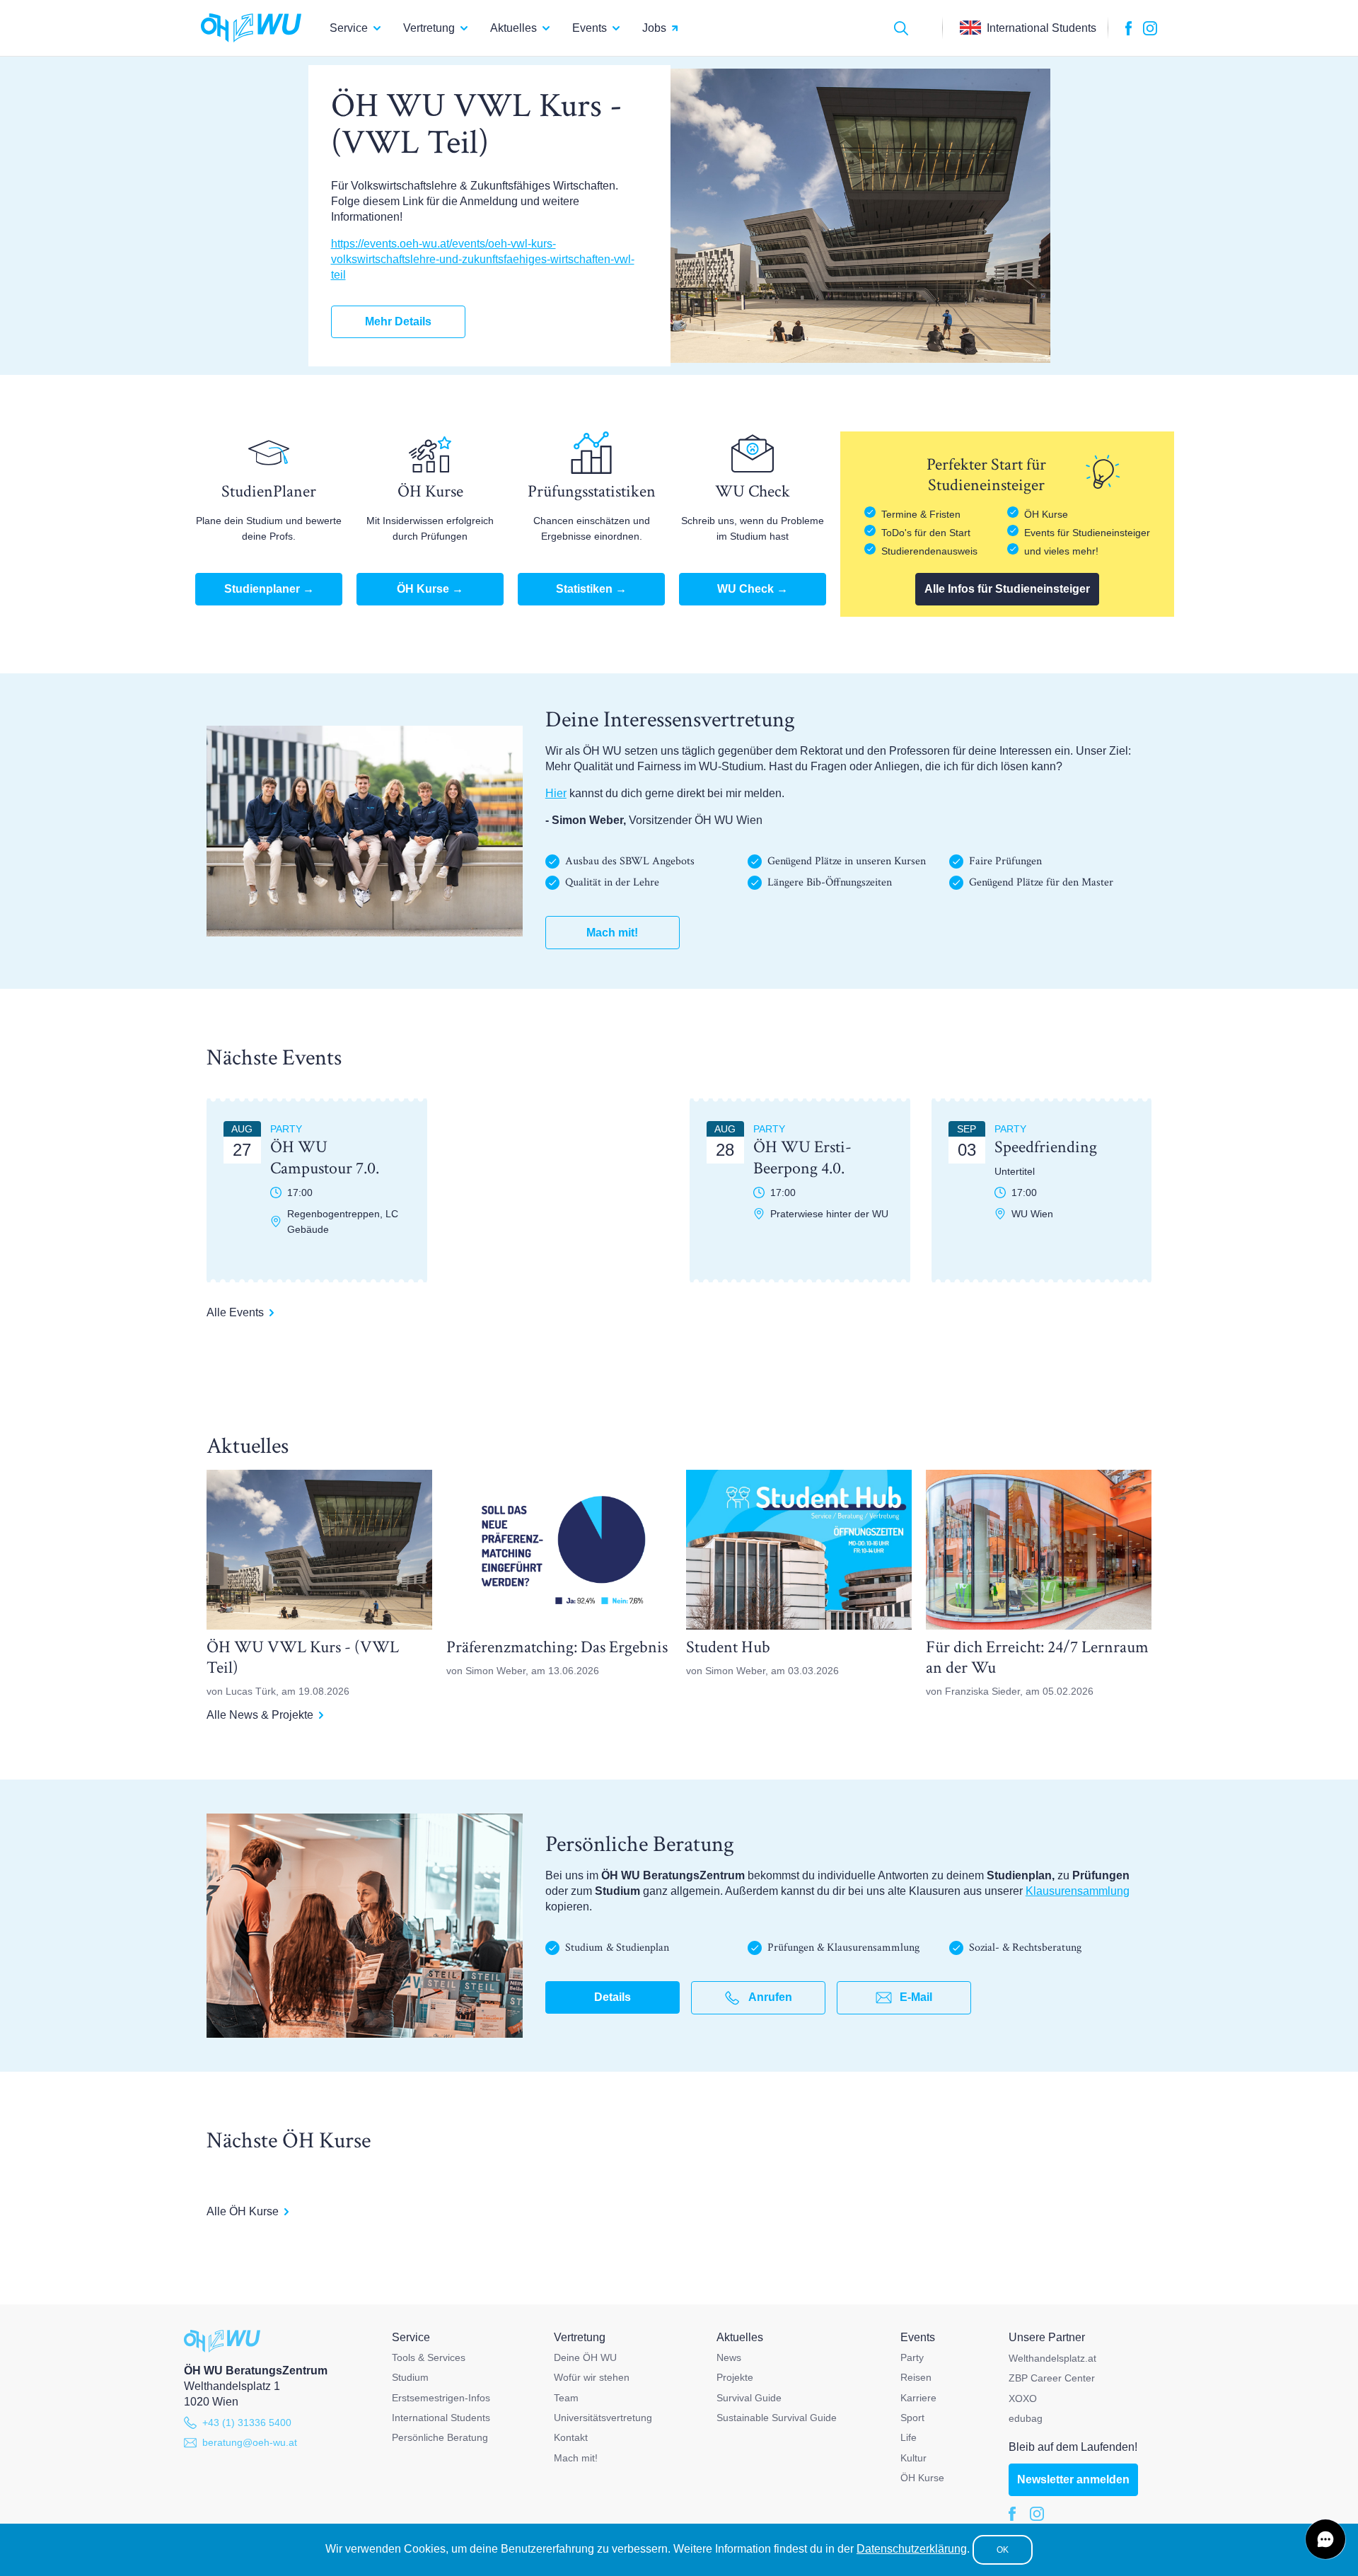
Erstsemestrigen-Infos (441, 2398)
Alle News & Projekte (260, 1715)
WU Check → (753, 589)
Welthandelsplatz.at (1052, 2358)
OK (1003, 2550)
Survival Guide (749, 2398)
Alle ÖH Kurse (243, 2211)
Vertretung (429, 28)
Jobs (654, 28)
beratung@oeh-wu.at (250, 2442)
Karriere (918, 2398)
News (729, 2357)
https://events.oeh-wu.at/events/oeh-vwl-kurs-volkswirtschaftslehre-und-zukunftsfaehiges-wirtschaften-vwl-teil (483, 259)
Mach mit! (612, 933)
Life (909, 2437)
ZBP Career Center (1052, 2378)
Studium (410, 2377)
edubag (1026, 2418)
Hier (556, 793)
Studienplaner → (269, 589)
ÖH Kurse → (430, 589)
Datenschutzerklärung (912, 2549)
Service (349, 28)
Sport (912, 2418)
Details (613, 1997)
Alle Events (235, 1312)
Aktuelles (513, 28)
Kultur (913, 2458)
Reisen (916, 2377)
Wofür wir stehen (592, 2377)
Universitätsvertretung (603, 2418)
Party (912, 2357)
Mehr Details (398, 321)
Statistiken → (591, 589)
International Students (441, 2418)
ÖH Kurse (922, 2478)
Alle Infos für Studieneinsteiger (1007, 589)
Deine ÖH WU (585, 2357)
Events (590, 28)
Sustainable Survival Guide (777, 2418)
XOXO (1023, 2398)
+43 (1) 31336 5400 (247, 2423)
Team (566, 2398)
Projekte (735, 2377)
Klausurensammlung (1078, 1891)
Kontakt (571, 2437)
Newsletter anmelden (1073, 2479)
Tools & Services (429, 2357)
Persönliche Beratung (440, 2437)
